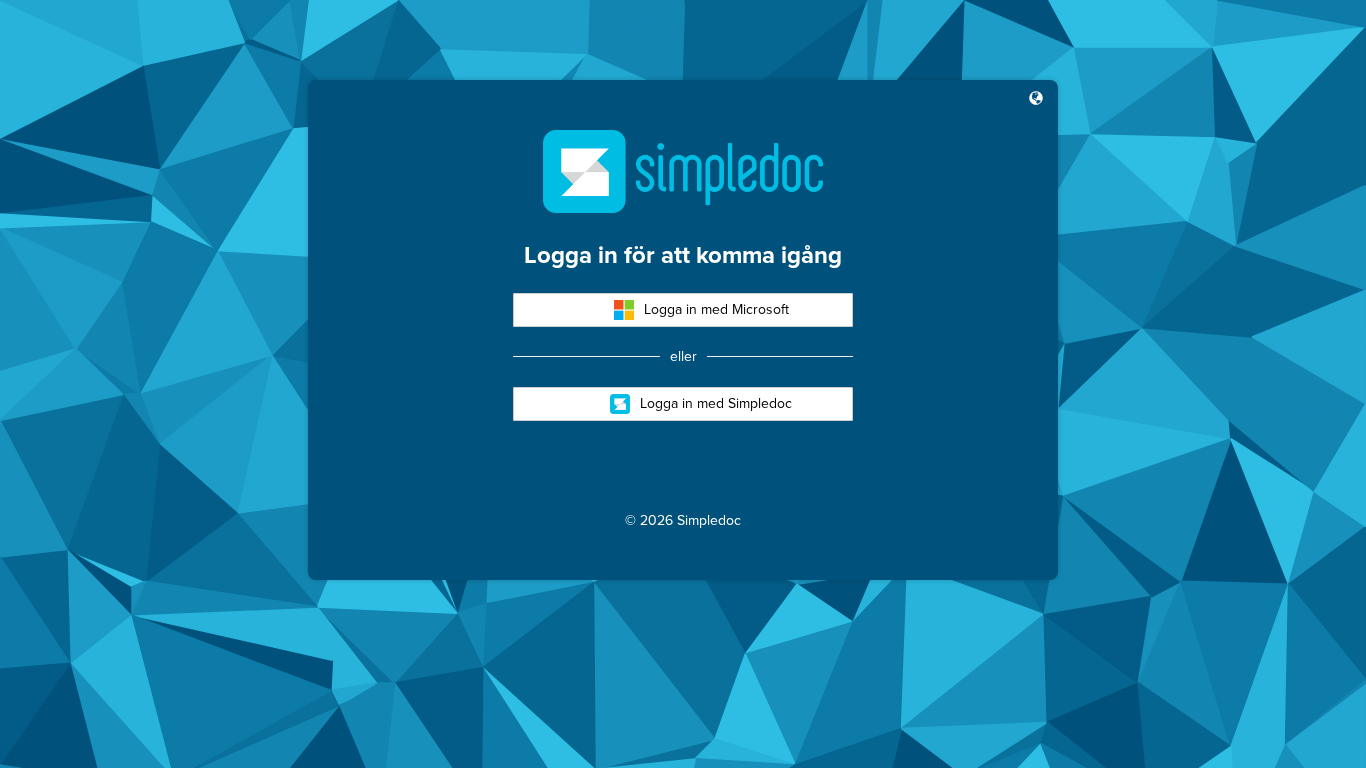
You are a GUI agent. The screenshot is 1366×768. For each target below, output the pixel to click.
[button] (1036, 100)
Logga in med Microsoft (716, 309)
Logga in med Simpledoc (716, 403)
